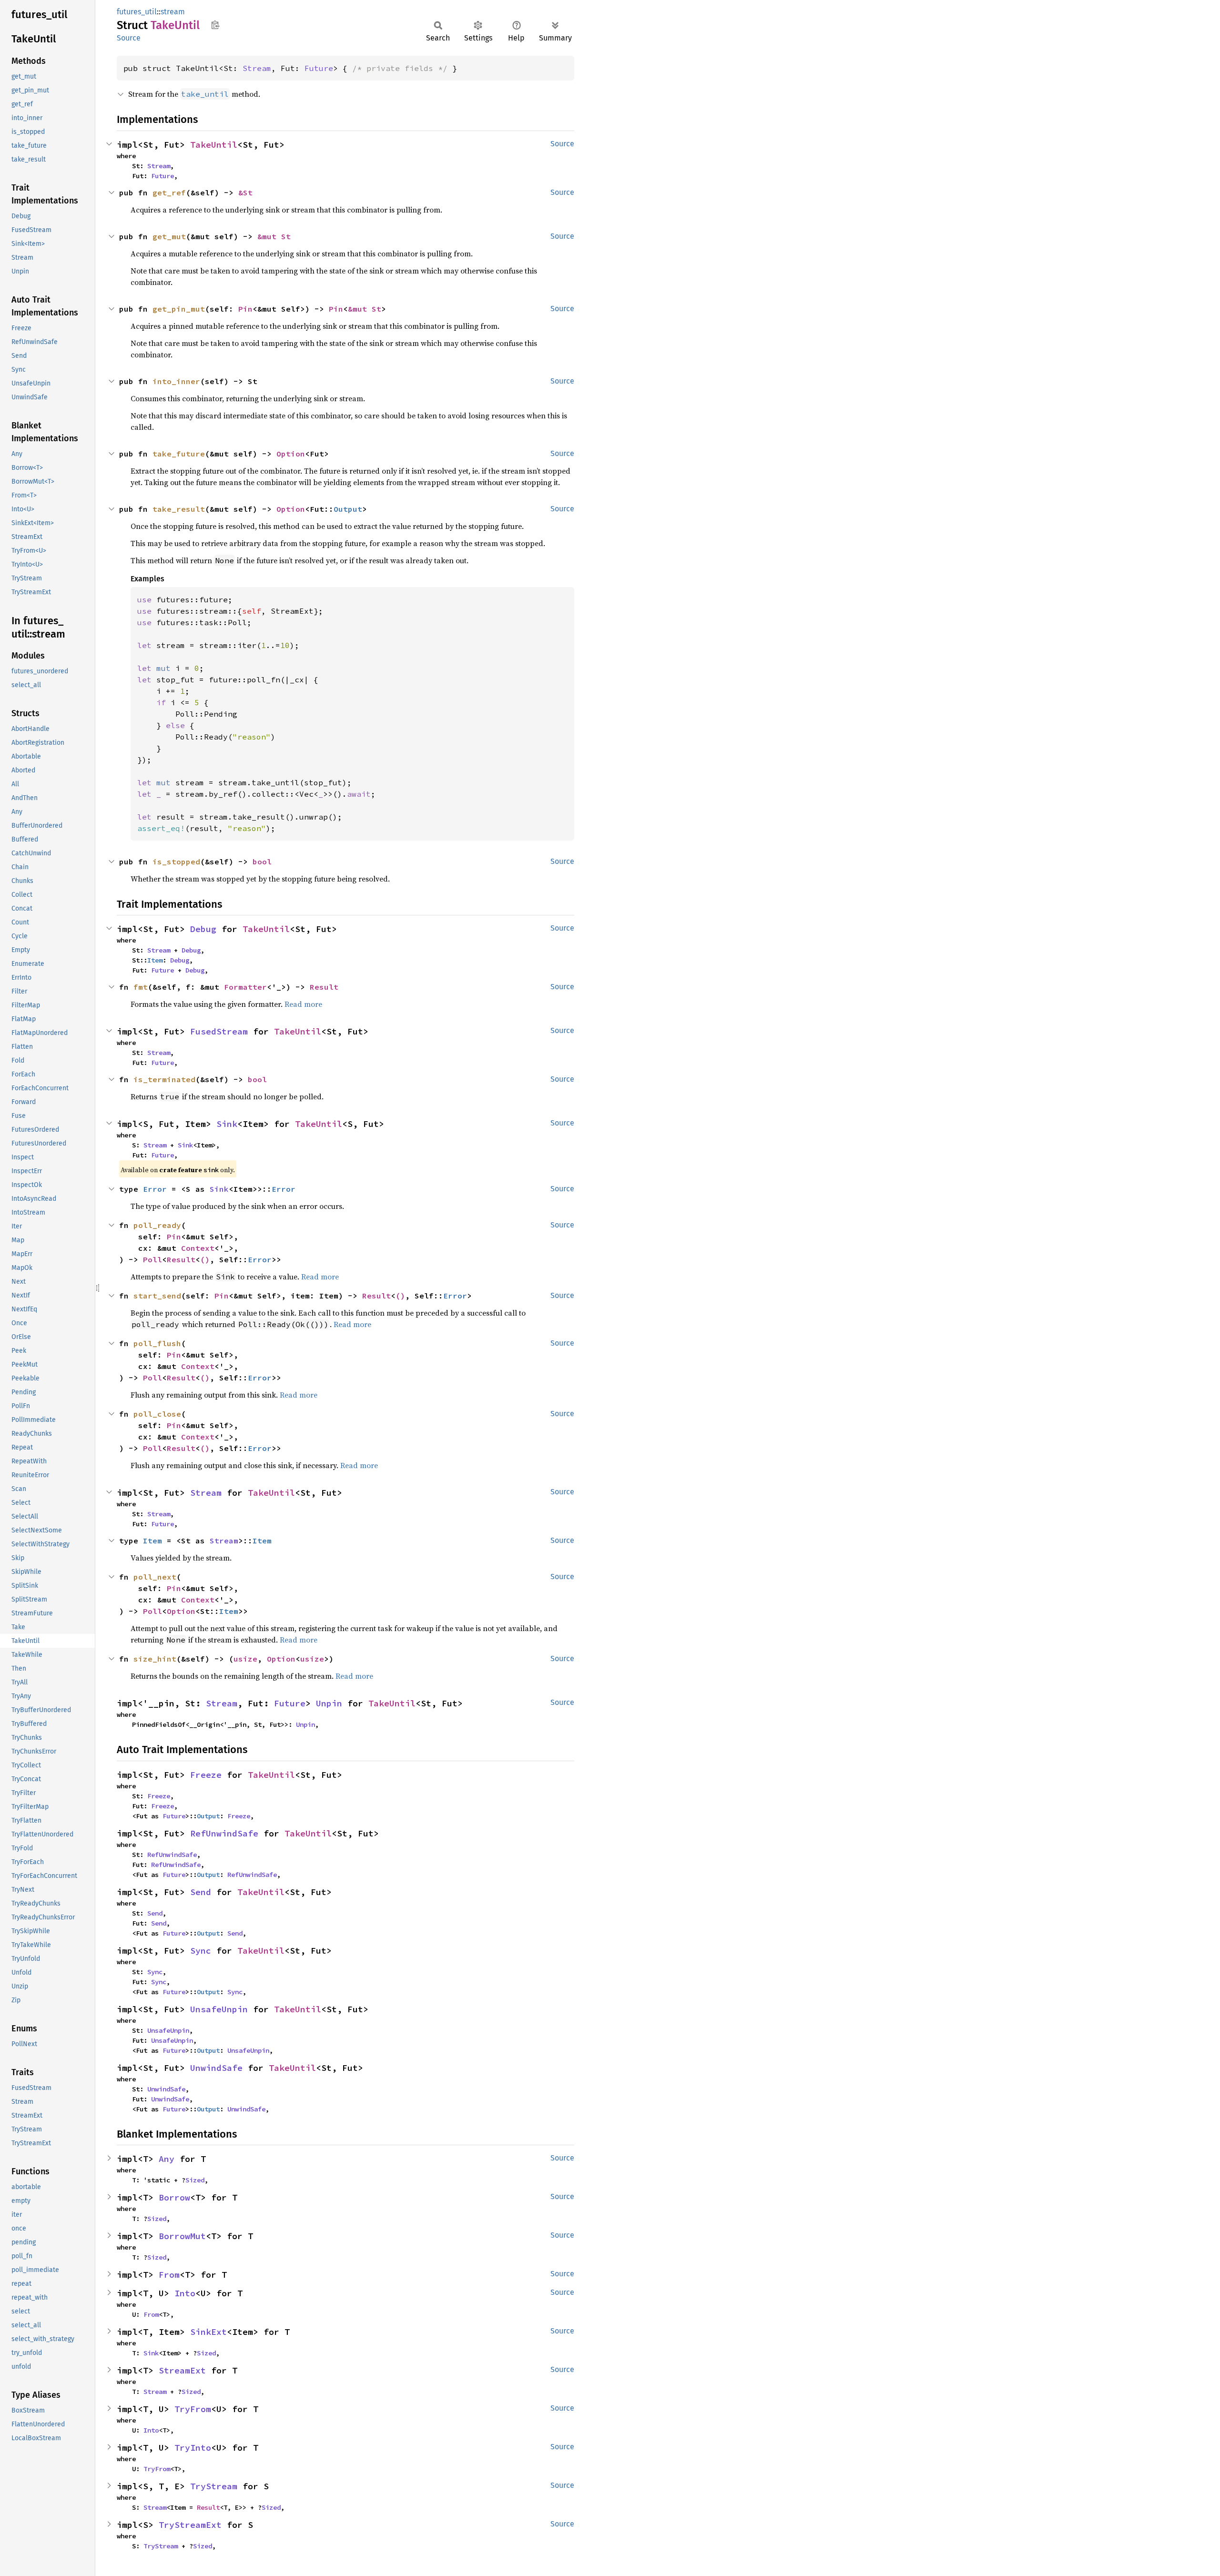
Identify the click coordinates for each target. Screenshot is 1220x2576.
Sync (201, 1951)
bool (262, 862)
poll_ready (157, 1225)
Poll (152, 1259)
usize (245, 1659)
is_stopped (176, 862)
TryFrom (193, 2409)
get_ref (169, 193)
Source (129, 38)
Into (185, 2293)
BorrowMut (182, 2236)
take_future (179, 454)
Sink (227, 1124)
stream (173, 12)
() (205, 1259)
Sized (195, 2180)
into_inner (176, 381)
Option (291, 454)
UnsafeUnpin (219, 2009)
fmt (141, 987)
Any (167, 2159)
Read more (303, 1004)
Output (348, 509)
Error (155, 1189)
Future (319, 68)
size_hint (155, 1659)
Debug (203, 929)
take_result (179, 509)
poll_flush (157, 1343)
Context (198, 1248)
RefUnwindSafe (224, 1833)
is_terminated (164, 1079)
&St (245, 193)
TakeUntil (214, 145)
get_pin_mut (179, 309)
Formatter (245, 987)
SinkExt (208, 2332)
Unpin (329, 1703)
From (169, 2275)
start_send (157, 1296)
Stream (257, 68)
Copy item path (215, 25)
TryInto (193, 2448)
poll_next (155, 1577)
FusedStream (219, 1031)
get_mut (169, 236)
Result (324, 987)
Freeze (206, 1775)
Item (155, 960)
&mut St (274, 236)
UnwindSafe (216, 2068)
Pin (245, 309)
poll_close (157, 1414)
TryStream (214, 2486)
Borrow (174, 2197)
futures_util (137, 12)
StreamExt (182, 2370)
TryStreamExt (190, 2525)
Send (201, 1892)
